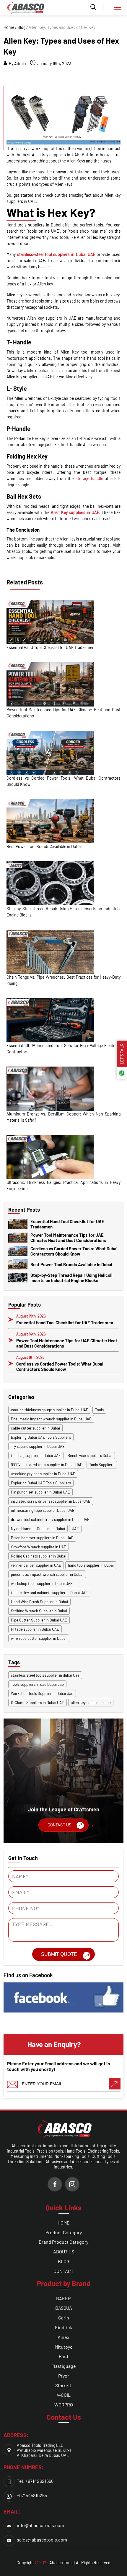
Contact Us (59, 1825)
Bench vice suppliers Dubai (90, 1455)
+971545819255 (32, 2495)
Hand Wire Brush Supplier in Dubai (39, 1602)
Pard (63, 2356)
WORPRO (64, 2405)
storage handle (89, 478)
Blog (21, 27)
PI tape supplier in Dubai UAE (35, 1629)
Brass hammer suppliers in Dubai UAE (42, 1538)
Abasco (56, 2563)
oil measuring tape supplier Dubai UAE (43, 1510)
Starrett (63, 2385)
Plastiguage (64, 2366)
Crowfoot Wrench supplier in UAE (39, 1547)
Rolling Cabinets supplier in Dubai (39, 1556)
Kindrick (63, 2327)
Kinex (63, 2337)
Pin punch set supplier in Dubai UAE (40, 1492)
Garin (64, 2318)
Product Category (64, 2232)
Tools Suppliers (102, 1465)
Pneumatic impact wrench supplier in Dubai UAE (51, 1419)
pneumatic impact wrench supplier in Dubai (47, 1574)
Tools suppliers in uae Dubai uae (37, 1684)
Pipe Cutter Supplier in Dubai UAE (39, 1620)
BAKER (63, 2298)
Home (9, 27)
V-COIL (64, 2395)
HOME (64, 2223)
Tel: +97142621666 (35, 2481)
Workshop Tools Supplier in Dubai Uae (42, 1693)
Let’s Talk (122, 1054)
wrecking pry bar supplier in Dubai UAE (43, 1474)
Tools (99, 1410)
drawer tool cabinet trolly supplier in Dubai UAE (50, 1519)
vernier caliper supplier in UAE (36, 1565)
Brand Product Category (63, 2242)
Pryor (64, 2376)
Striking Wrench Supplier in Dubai (39, 1611)
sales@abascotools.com (42, 2540)
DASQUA (64, 2308)
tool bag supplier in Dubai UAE (36, 1455)
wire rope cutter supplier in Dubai (39, 1638)
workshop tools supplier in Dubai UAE (42, 1583)
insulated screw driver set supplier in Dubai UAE (51, 1501)
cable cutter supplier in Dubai (35, 1428)
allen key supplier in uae (91, 1703)
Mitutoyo (64, 2347)
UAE (75, 1529)
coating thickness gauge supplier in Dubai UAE (50, 1410)
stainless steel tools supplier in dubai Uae (45, 1675)
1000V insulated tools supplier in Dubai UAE (47, 1465)
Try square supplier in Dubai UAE (38, 1446)
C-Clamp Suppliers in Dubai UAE (38, 1703)
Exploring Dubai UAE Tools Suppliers (41, 1437)
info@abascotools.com (40, 2525)
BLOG (64, 2261)
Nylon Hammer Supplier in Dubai (38, 1529)
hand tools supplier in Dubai (91, 1565)
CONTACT (63, 2271)
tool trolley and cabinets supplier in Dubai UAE (49, 1593)
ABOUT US (64, 2251)
